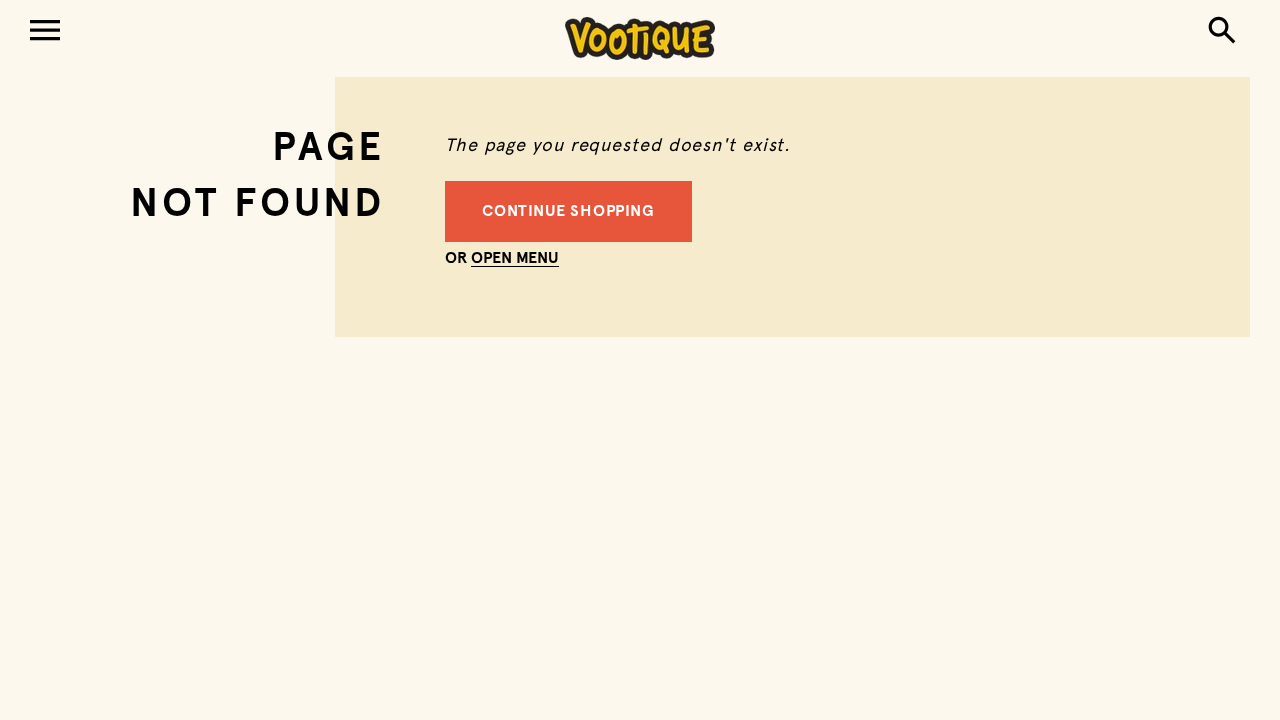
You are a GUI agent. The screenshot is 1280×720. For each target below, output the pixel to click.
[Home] (640, 38)
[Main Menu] (45, 32)
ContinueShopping (568, 212)
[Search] (1226, 32)
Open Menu (515, 259)
